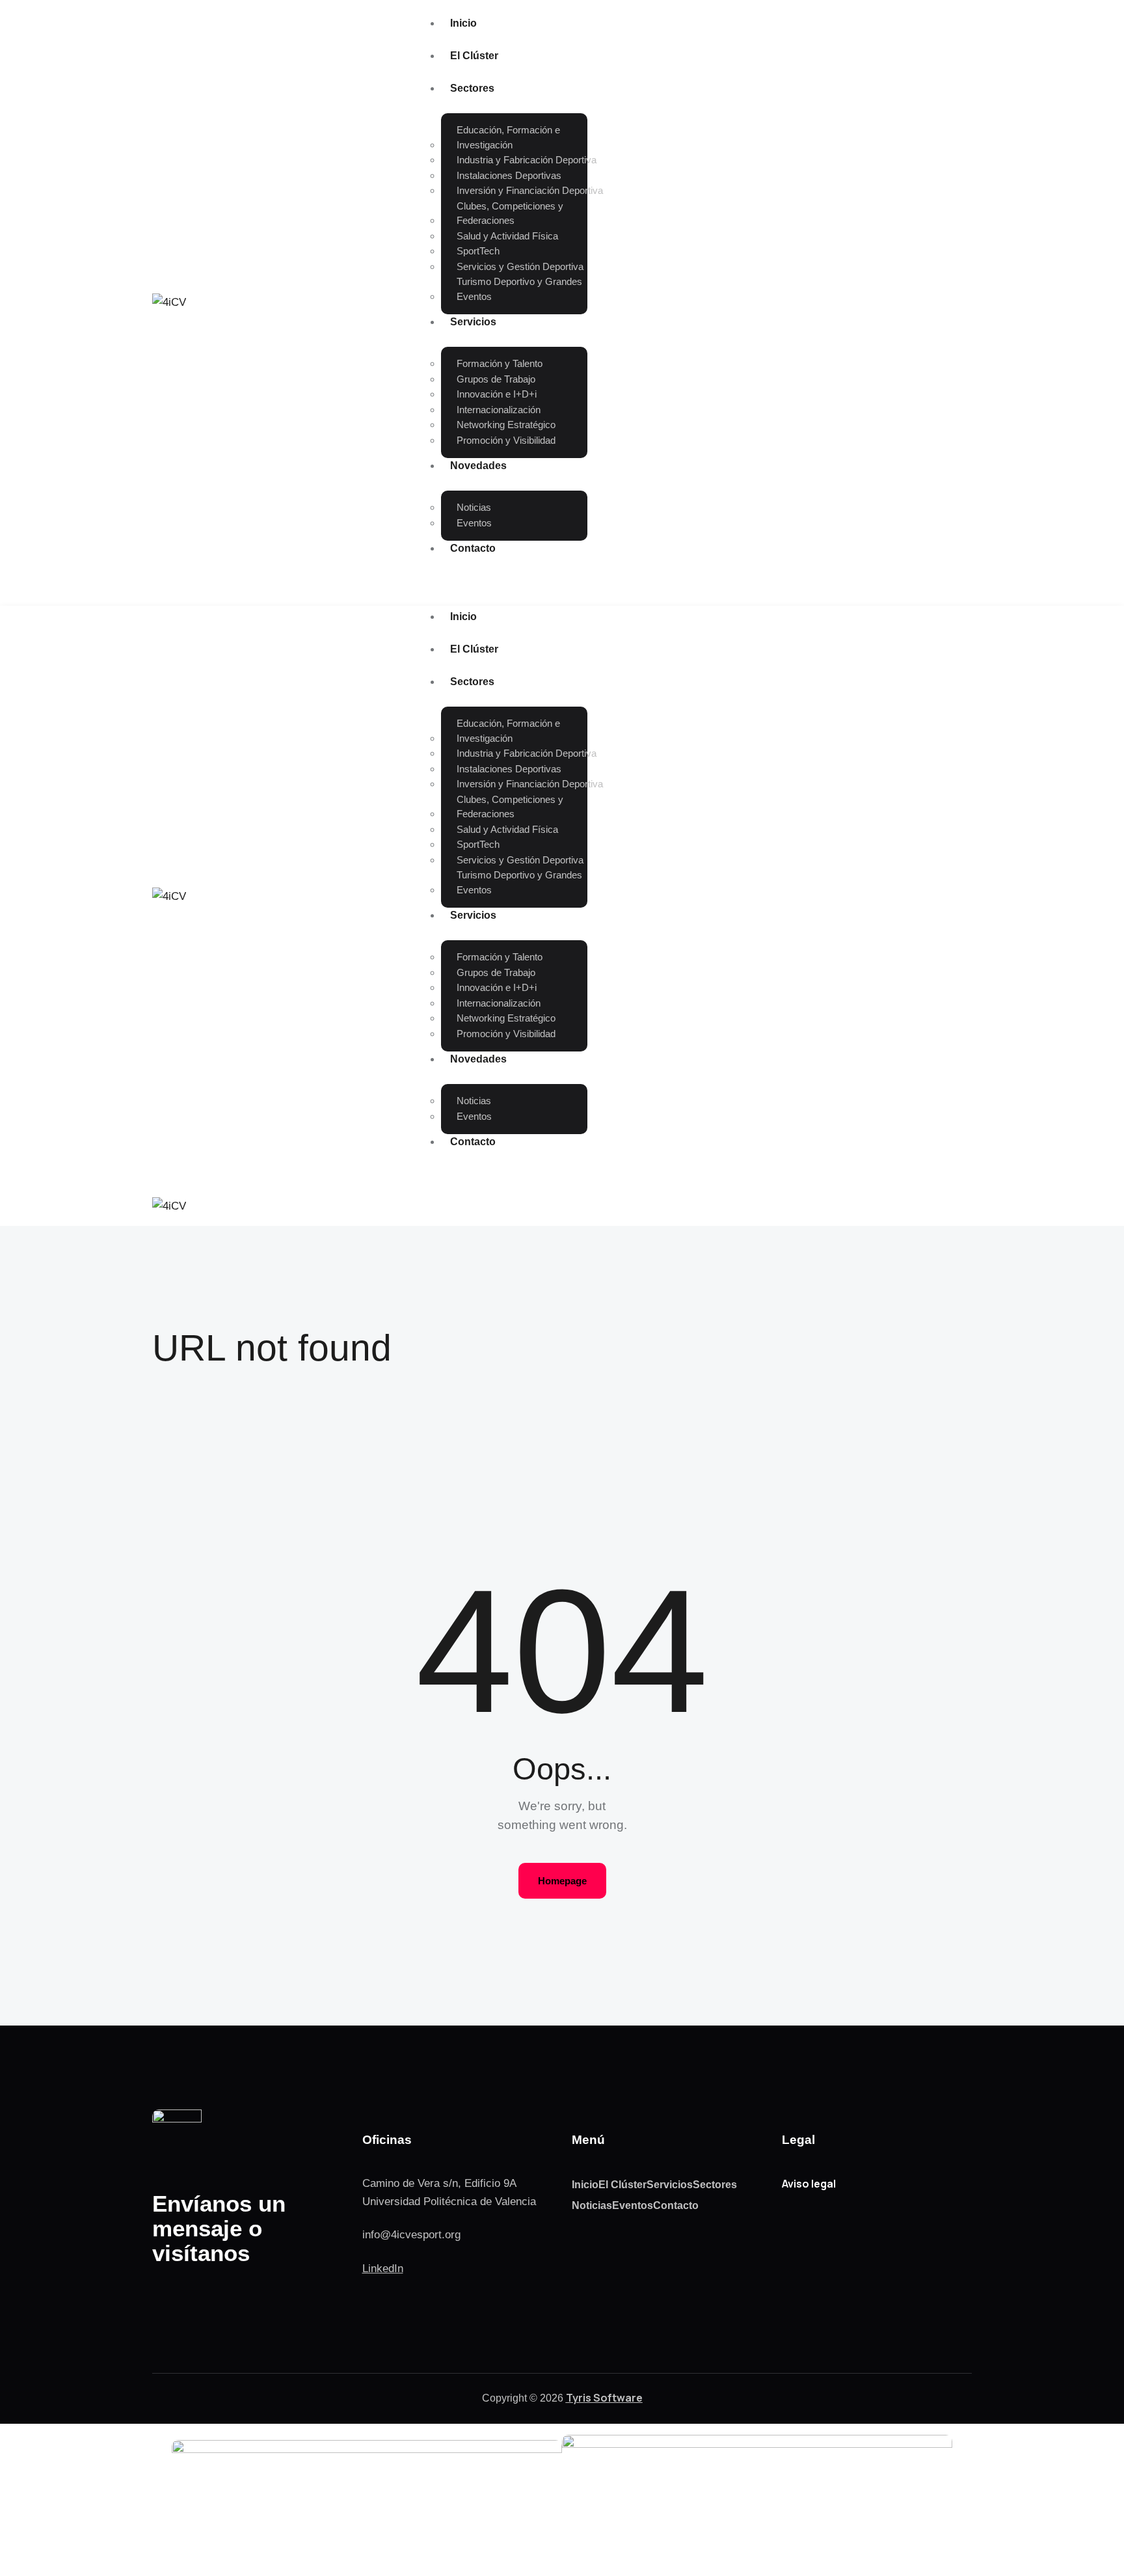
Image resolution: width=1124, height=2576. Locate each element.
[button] (572, 1205)
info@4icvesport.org (411, 2235)
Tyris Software (604, 2398)
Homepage (562, 1881)
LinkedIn (383, 2269)
